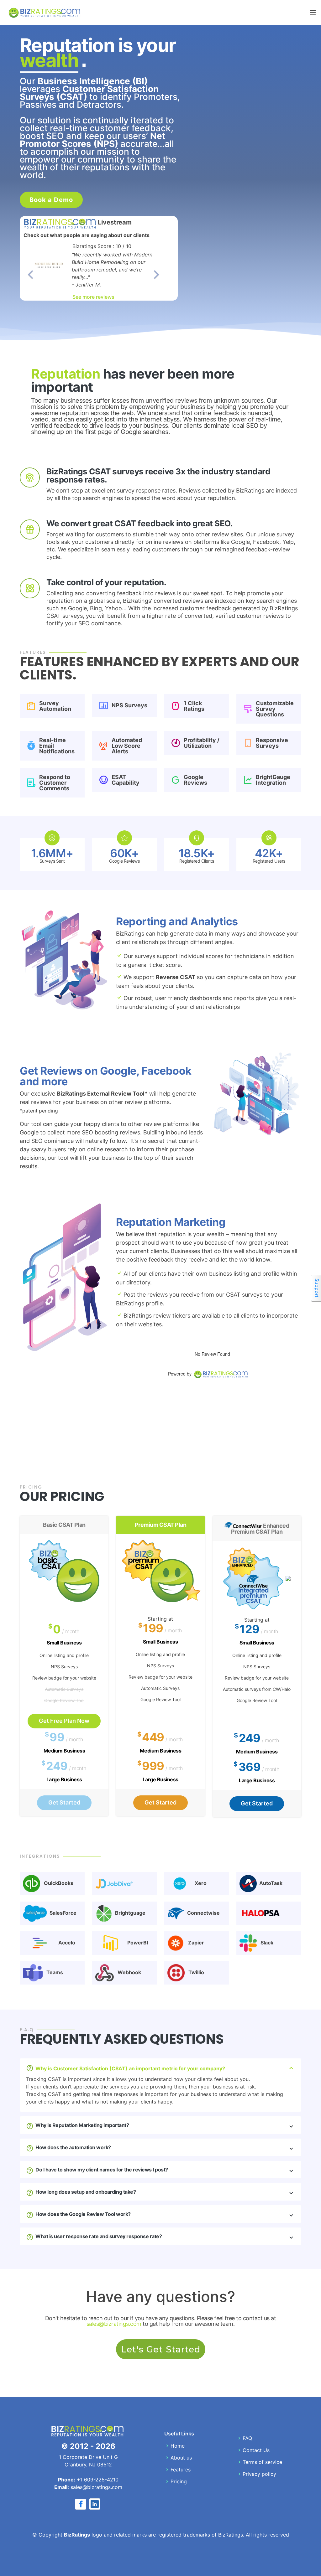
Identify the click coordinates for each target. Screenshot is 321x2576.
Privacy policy (259, 2474)
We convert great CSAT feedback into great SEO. (139, 523)
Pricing (179, 2481)
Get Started (64, 1802)
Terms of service (262, 2462)
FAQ (247, 2438)
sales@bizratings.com (114, 2324)
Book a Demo (51, 200)
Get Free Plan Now (64, 1721)
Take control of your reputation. (106, 582)
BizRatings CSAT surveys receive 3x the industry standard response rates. (158, 475)
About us (181, 2458)
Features (181, 2470)
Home (178, 2446)
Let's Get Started (161, 2349)
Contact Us (256, 2450)
